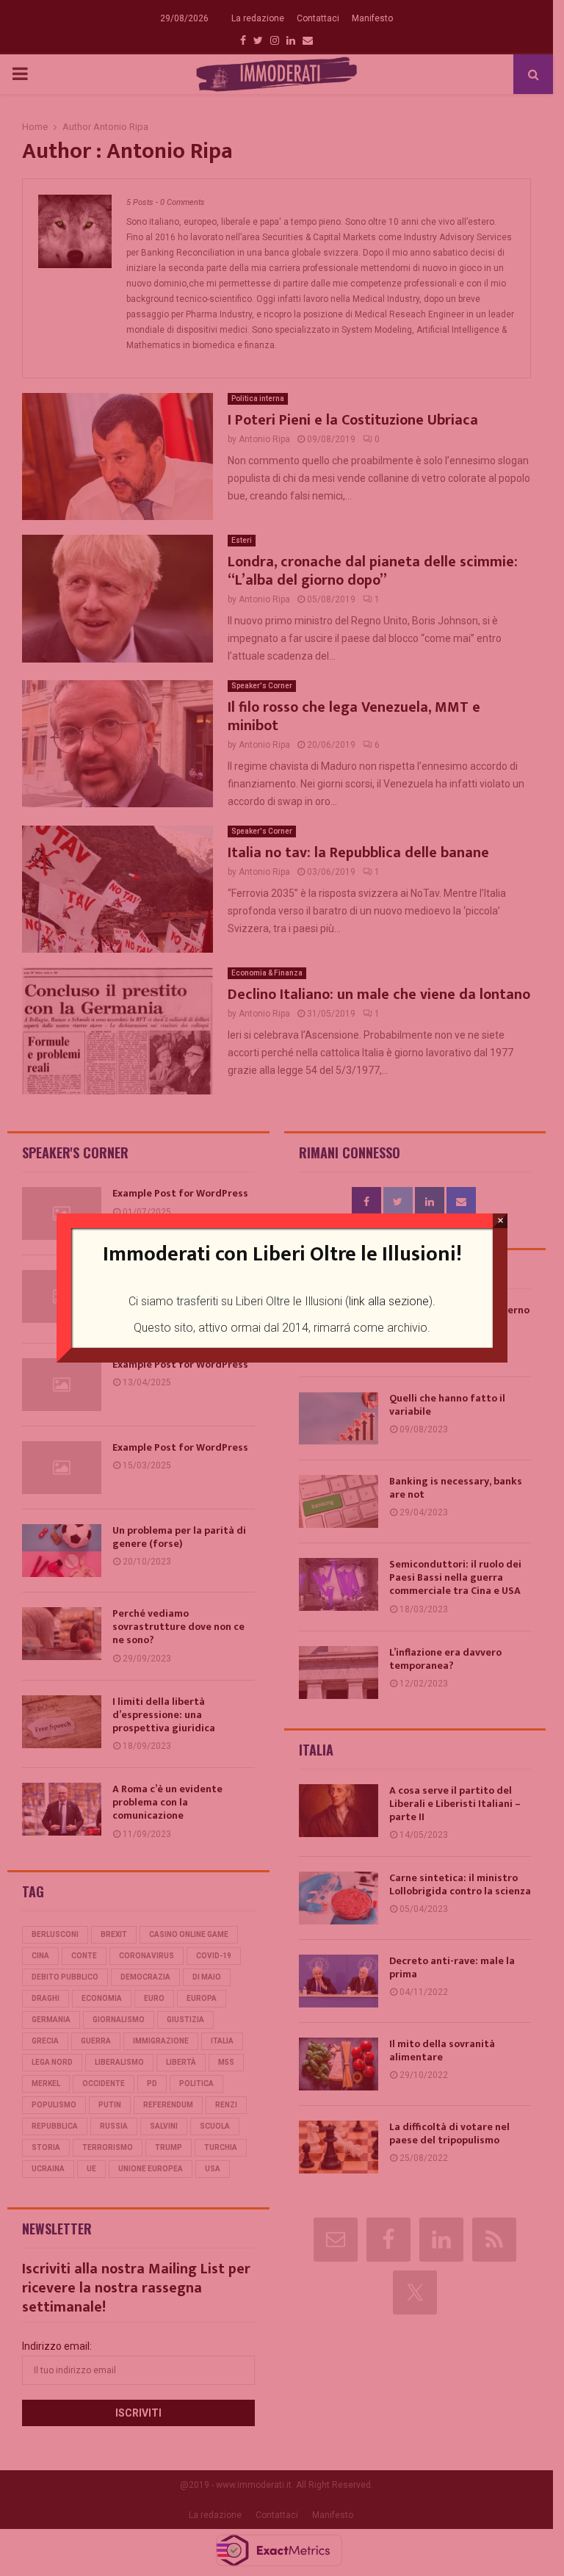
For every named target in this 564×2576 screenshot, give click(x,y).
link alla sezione (389, 1301)
